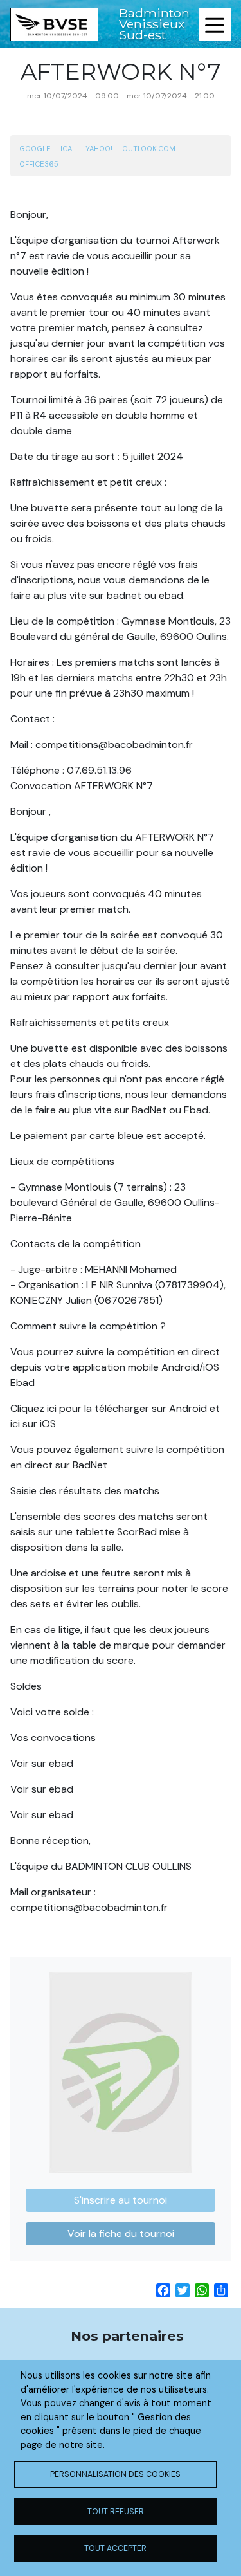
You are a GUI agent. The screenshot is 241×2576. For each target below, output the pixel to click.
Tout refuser (116, 2512)
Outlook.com (149, 149)
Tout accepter (115, 2548)
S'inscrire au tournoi (121, 2200)
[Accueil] (54, 24)
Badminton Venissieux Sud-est (154, 24)
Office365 (39, 164)
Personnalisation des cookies (115, 2474)
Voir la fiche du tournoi (121, 2233)
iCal (68, 149)
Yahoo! (99, 149)
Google (35, 149)
